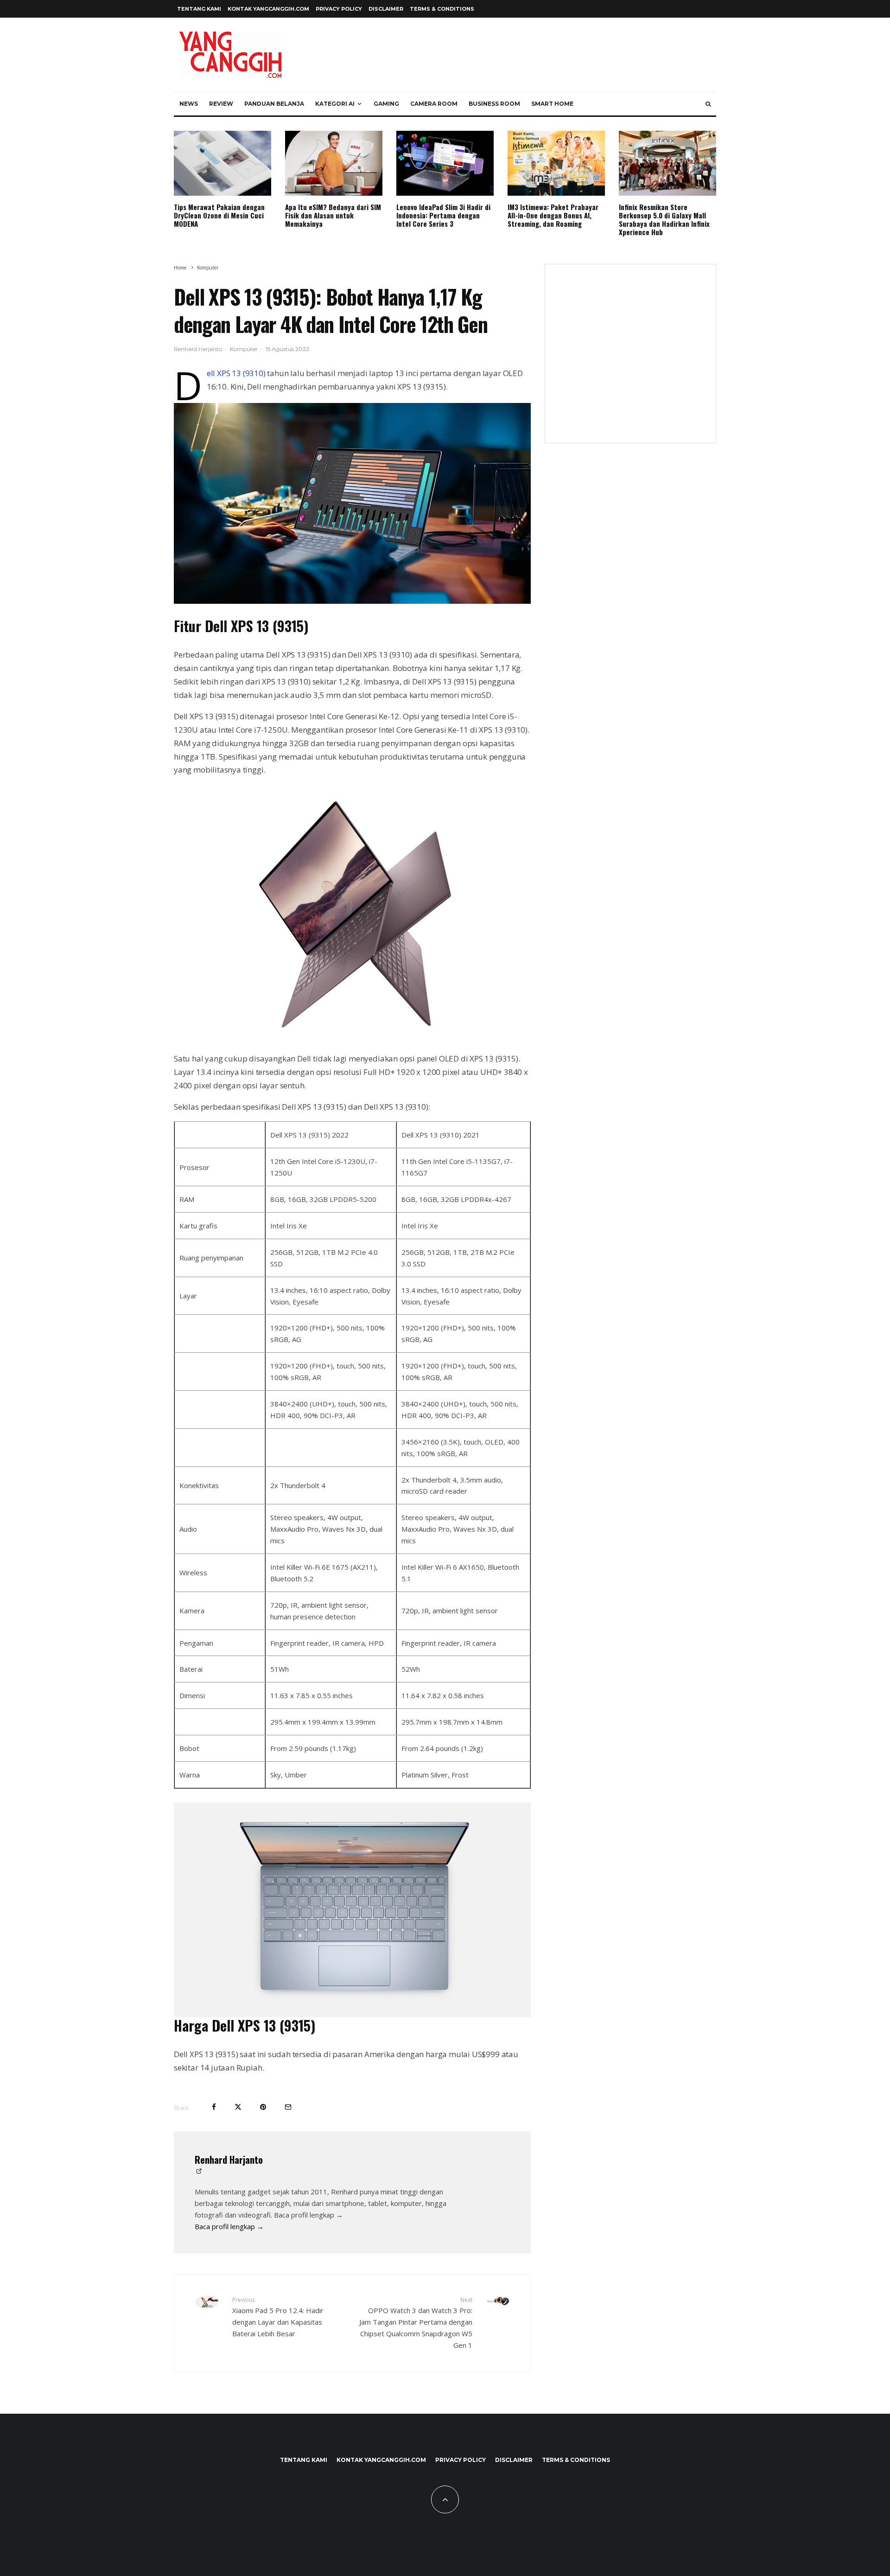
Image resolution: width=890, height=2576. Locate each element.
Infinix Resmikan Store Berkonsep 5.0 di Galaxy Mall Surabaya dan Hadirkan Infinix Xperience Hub (664, 219)
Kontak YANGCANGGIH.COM (268, 9)
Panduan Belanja (274, 104)
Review (221, 104)
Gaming (386, 104)
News (189, 104)
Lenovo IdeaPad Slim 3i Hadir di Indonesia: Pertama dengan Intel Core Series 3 (443, 215)
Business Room (494, 104)
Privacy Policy (339, 9)
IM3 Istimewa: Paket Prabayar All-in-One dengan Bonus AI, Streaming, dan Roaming (553, 215)
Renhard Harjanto (198, 349)
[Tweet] (238, 2107)
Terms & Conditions (442, 9)
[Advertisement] (630, 359)
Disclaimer (386, 9)
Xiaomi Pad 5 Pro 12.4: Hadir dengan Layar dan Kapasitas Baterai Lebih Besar (278, 2317)
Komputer (244, 349)
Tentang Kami (199, 9)
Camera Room (434, 104)
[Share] (214, 2107)
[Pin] (263, 2107)
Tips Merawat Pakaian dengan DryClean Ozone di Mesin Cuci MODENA (219, 215)
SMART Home (552, 104)
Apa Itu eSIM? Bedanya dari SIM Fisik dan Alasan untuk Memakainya (333, 215)
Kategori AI (335, 104)
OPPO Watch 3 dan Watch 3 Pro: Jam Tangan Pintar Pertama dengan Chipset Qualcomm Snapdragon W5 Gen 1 (416, 2323)
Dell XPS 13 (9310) (236, 373)
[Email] (288, 2107)
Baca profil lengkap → (229, 2226)
